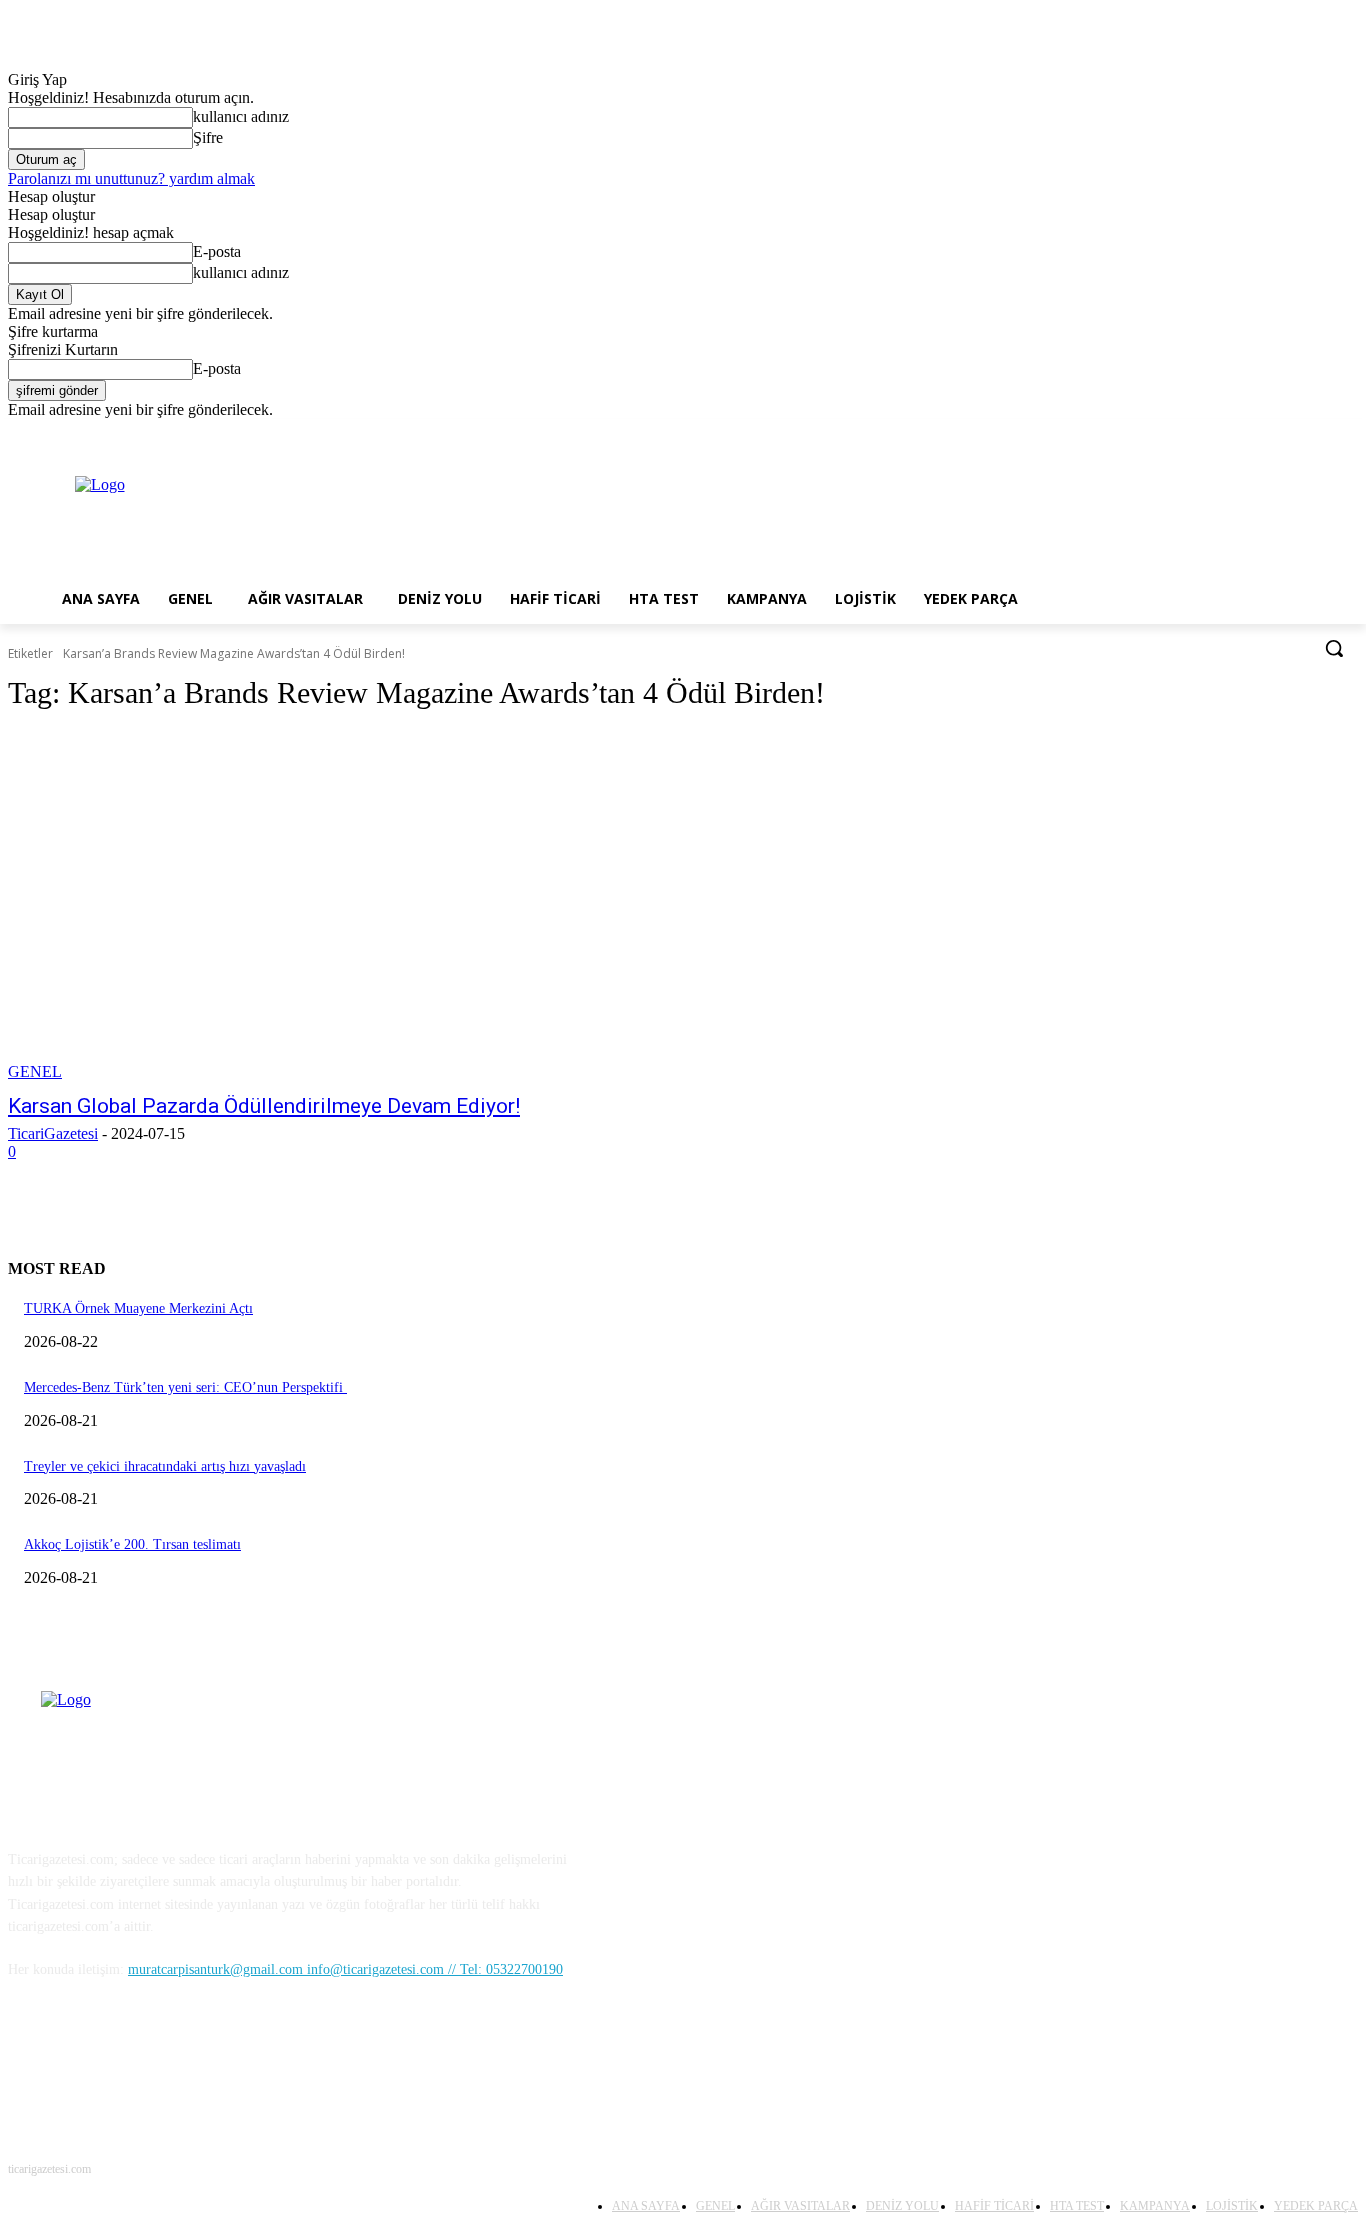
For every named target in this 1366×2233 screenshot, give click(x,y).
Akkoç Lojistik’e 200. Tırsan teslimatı (132, 1544)
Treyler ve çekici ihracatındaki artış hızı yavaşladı (165, 1466)
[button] (1334, 648)
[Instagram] (1263, 433)
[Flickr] (130, 2061)
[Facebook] (1235, 433)
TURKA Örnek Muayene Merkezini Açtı (138, 1308)
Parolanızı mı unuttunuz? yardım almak (131, 178)
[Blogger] (28, 2061)
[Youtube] (1346, 433)
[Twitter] (1291, 433)
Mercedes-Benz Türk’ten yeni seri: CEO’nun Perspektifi (185, 1387)
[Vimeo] (1318, 433)
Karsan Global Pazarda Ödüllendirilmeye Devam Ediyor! (264, 1106)
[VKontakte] (233, 2061)
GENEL (35, 1071)
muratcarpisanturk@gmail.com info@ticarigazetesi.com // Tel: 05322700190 (345, 1969)
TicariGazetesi (53, 1133)
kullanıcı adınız (241, 116)
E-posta (217, 251)
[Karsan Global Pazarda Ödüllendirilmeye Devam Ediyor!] (357, 906)
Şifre (208, 137)
